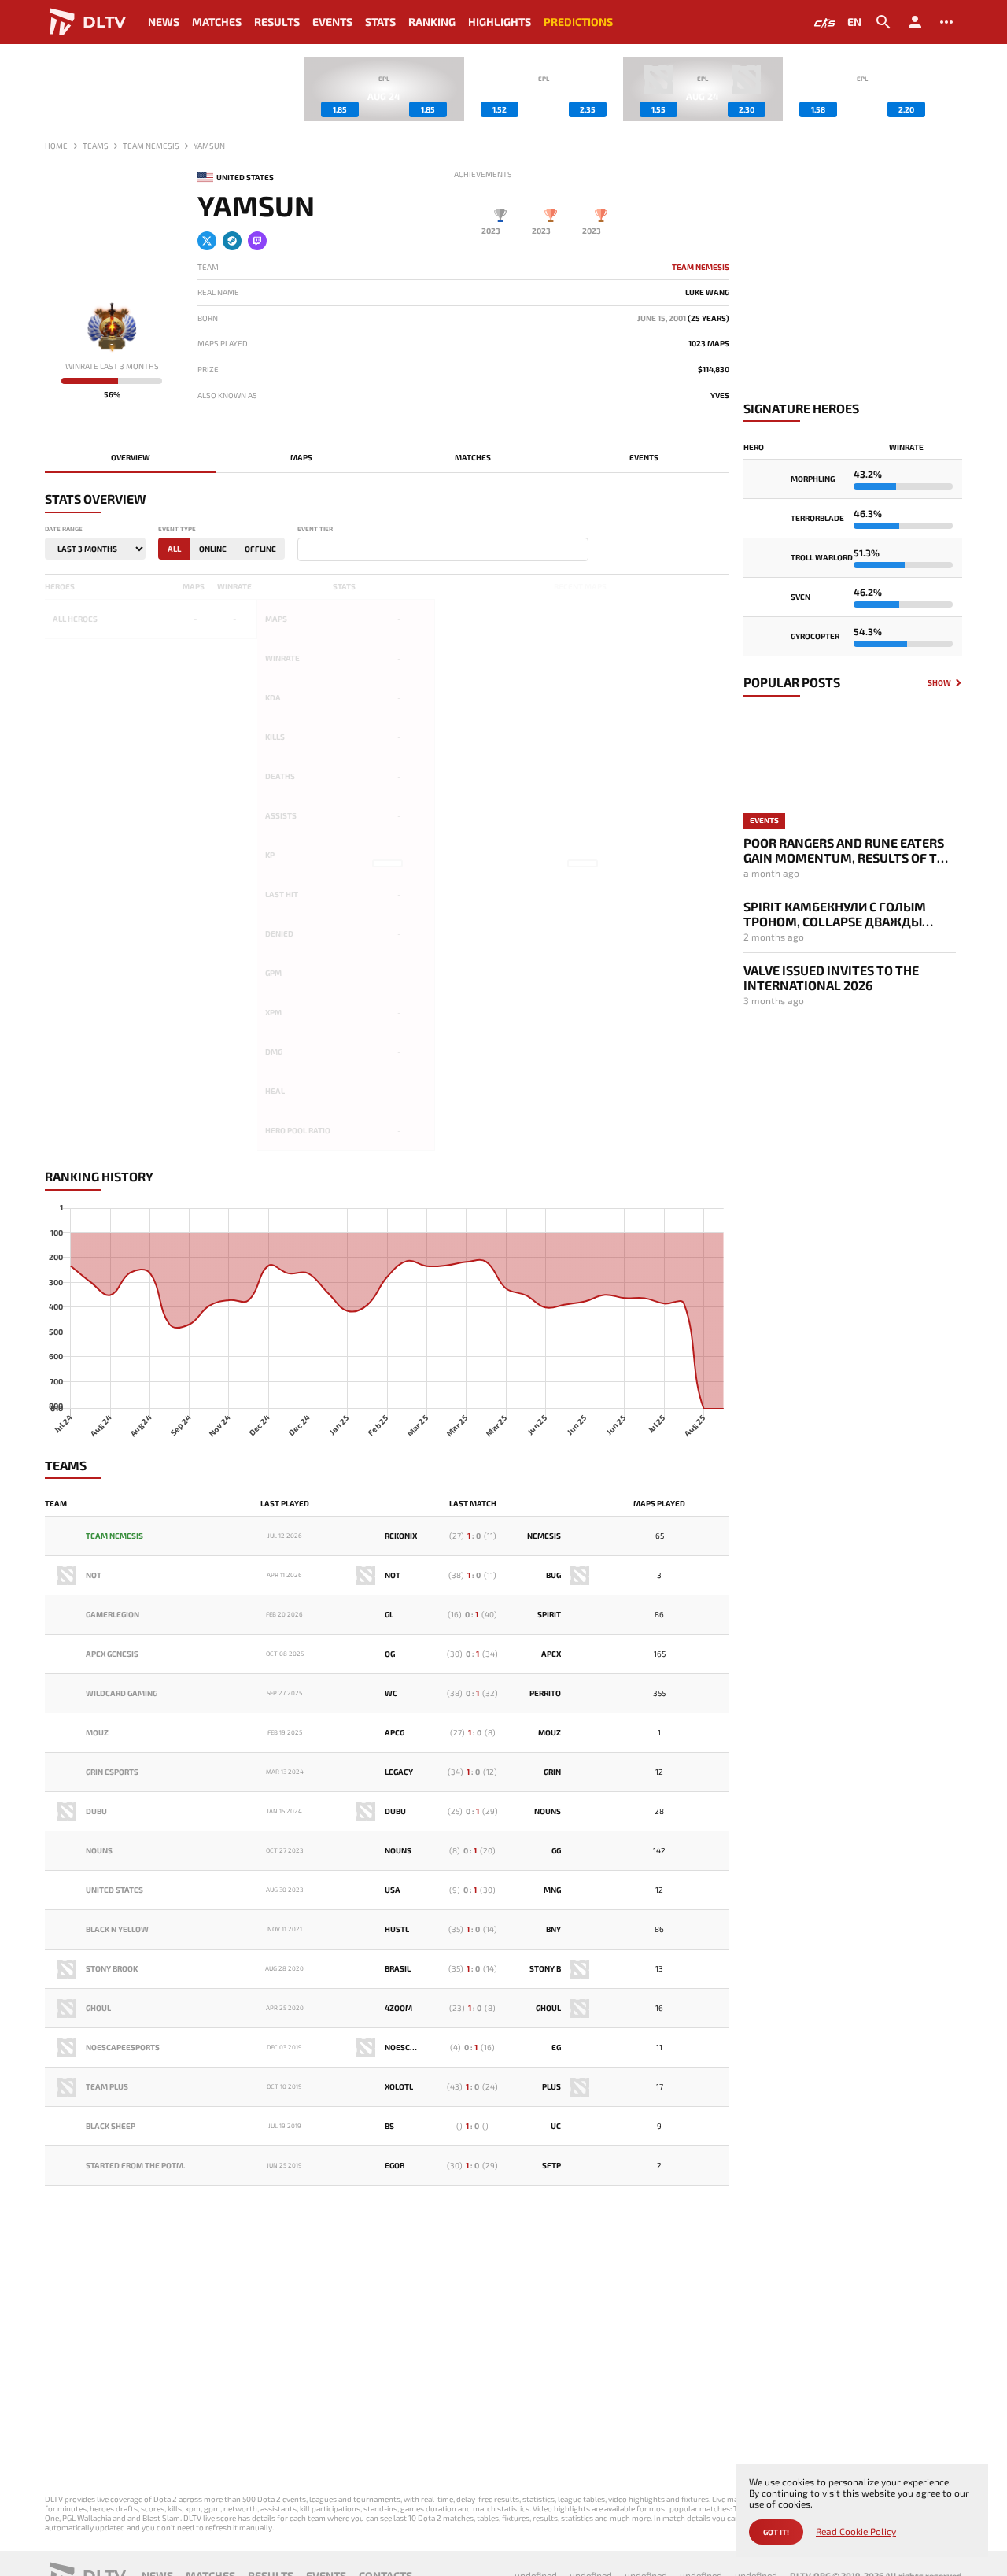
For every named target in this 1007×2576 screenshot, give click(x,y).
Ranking (432, 22)
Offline (260, 549)
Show (939, 683)
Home (56, 146)
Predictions (578, 22)
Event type (177, 529)
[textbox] (305, 550)
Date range (64, 529)
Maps (301, 457)
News (164, 22)
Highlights (500, 22)
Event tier (315, 529)
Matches (217, 22)
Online (213, 549)
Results (277, 22)
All (174, 549)
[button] (950, 89)
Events (332, 22)
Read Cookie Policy (856, 2532)
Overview (131, 457)
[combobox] (443, 549)
